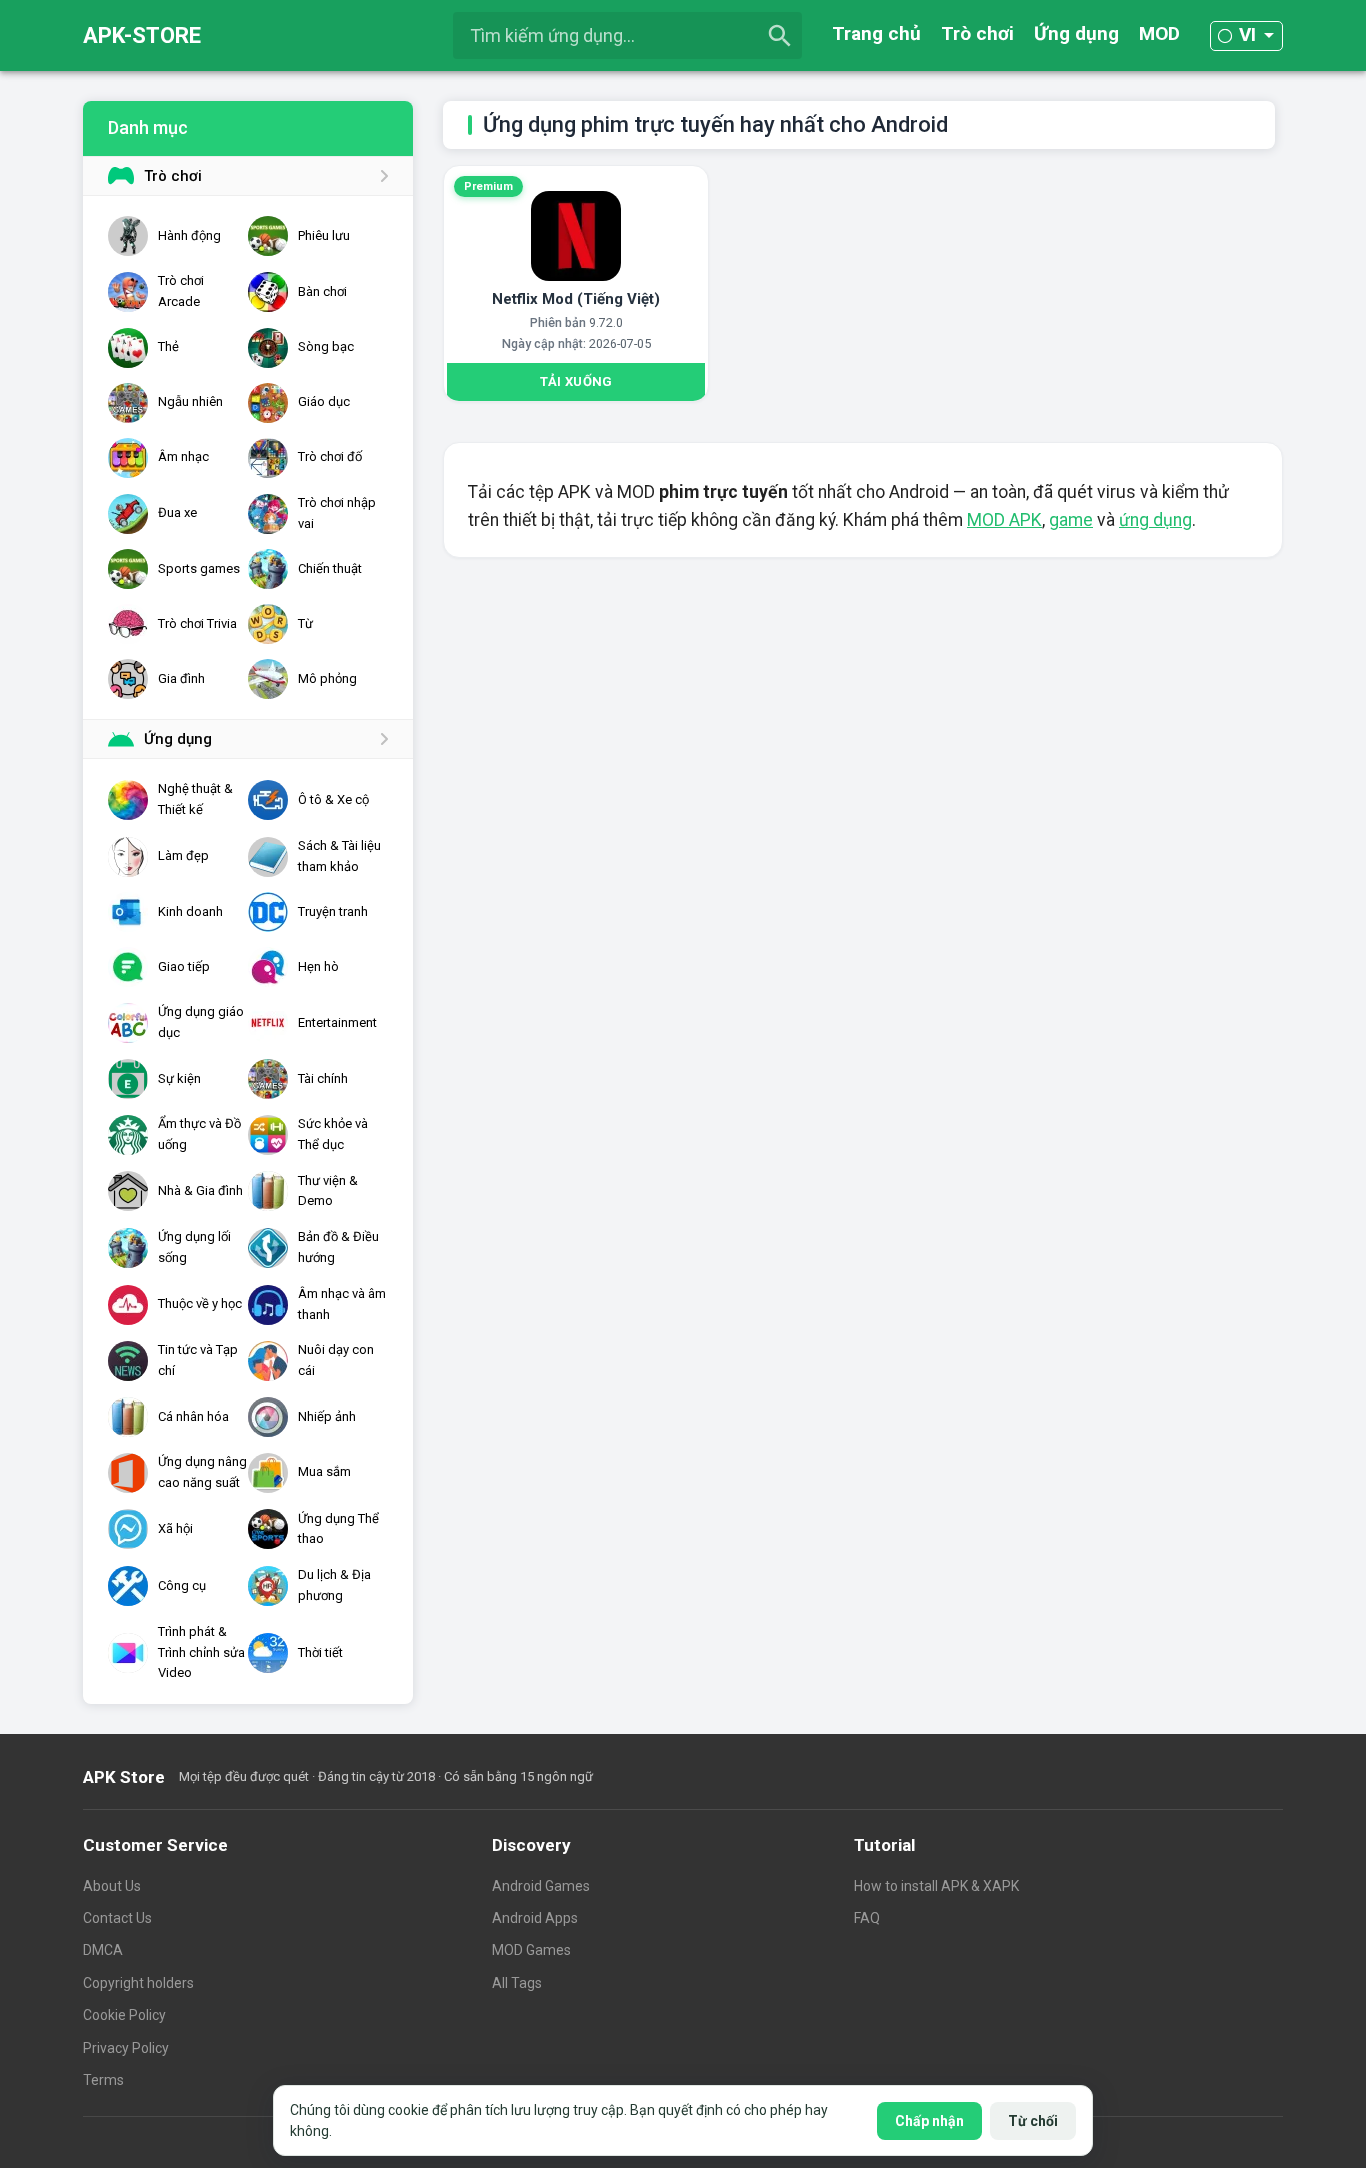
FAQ (867, 1918)
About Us (112, 1886)
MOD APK (1004, 520)
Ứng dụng (1076, 33)
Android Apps (535, 1918)
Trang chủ (876, 33)
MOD (1159, 33)
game (1071, 520)
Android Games (541, 1886)
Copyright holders (138, 1983)
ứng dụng (1155, 520)
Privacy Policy (126, 2048)
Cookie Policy (124, 2015)
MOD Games (531, 1950)
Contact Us (117, 1918)
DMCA (103, 1950)
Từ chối (1033, 2121)
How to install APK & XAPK (936, 1886)
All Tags (517, 1983)
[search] (780, 36)
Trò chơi (977, 33)
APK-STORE (142, 35)
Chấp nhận (929, 2121)
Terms (103, 2080)
